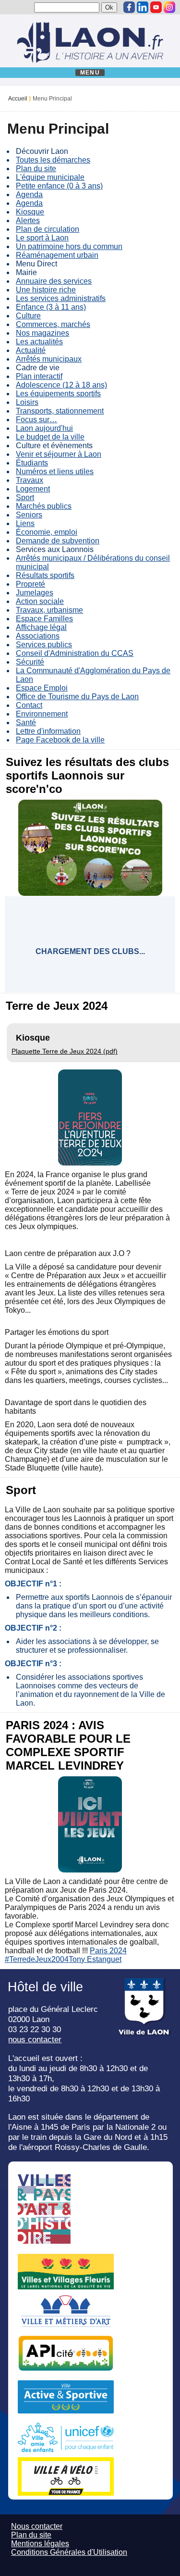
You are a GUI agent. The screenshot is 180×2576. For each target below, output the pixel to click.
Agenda (29, 195)
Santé (26, 723)
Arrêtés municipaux (49, 359)
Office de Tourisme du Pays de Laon (77, 697)
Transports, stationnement (60, 411)
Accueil (18, 99)
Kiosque (30, 212)
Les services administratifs (61, 298)
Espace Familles (44, 619)
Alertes (28, 220)
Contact (29, 705)
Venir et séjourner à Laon (59, 454)
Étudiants (32, 463)
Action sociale (40, 601)
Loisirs (27, 402)
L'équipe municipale (50, 177)
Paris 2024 (108, 1951)
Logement (33, 489)
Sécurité (30, 662)
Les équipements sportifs (58, 394)
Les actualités (39, 342)
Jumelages (35, 593)
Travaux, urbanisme (49, 610)
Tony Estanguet (95, 1959)
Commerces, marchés (53, 324)
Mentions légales (40, 2544)
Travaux (30, 480)
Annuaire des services (54, 281)
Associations (38, 636)
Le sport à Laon (42, 238)
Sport (25, 497)
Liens (25, 523)
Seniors (29, 515)
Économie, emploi (47, 532)
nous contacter (35, 2039)
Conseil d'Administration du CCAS (75, 653)
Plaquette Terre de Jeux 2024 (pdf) (65, 1051)
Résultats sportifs (45, 575)
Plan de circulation (48, 229)
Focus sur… (36, 420)
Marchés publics (44, 506)
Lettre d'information (48, 731)
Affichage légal (41, 627)
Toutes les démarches (53, 160)
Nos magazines (42, 333)
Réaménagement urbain (57, 255)
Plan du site (36, 169)
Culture (28, 316)
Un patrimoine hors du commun (69, 246)
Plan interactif (39, 376)
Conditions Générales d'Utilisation (69, 2552)
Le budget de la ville (50, 437)
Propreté (30, 584)
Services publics (44, 645)
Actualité (31, 350)
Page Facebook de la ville (60, 740)
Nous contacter (37, 2526)
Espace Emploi (42, 688)
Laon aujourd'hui (44, 428)
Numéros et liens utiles (55, 471)
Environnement (42, 714)
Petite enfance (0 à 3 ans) (59, 186)
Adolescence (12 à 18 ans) (61, 385)
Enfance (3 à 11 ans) (51, 307)
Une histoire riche (46, 290)
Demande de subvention (58, 541)
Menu (90, 73)
